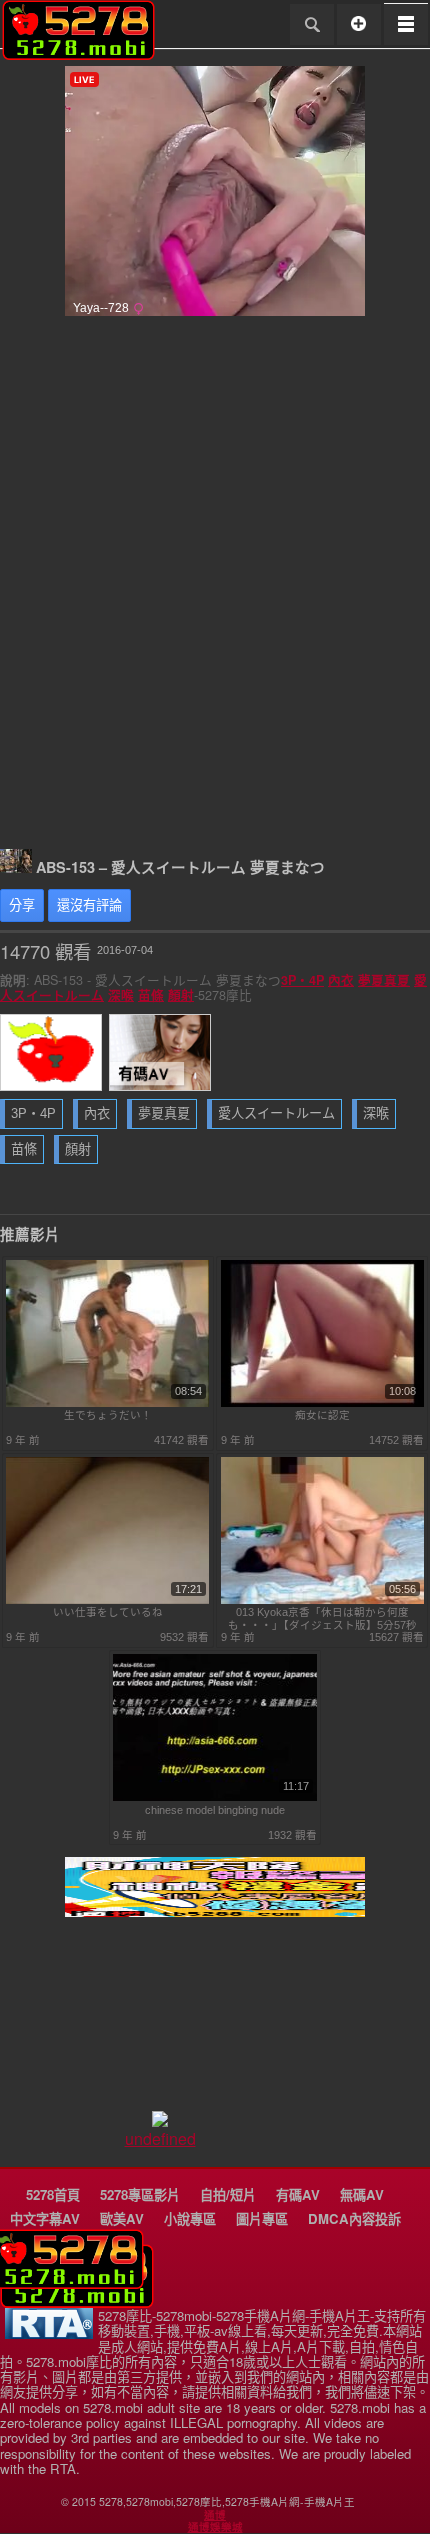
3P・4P (302, 980)
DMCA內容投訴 (354, 2218)
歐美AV (122, 2218)
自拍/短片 (228, 2194)
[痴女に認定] (323, 1403)
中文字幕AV (45, 2218)
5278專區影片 (140, 2194)
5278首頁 (53, 2194)
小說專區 (190, 2218)
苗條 (151, 995)
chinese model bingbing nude (215, 1810)
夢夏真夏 (384, 980)
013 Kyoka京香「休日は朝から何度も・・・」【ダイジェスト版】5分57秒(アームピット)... (322, 1618)
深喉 (121, 995)
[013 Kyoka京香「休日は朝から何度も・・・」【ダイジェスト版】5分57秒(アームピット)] (323, 1600)
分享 (22, 905)
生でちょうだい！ (108, 1415)
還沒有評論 (89, 905)
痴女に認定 (322, 1415)
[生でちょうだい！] (108, 1403)
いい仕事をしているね (108, 1612)
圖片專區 (262, 2218)
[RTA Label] (49, 2333)
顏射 (181, 995)
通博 (215, 2515)
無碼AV (362, 2194)
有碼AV (298, 2194)
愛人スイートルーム (276, 1113)
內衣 (341, 980)
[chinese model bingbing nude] (215, 1797)
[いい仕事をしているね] (108, 1600)
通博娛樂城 (215, 2527)
